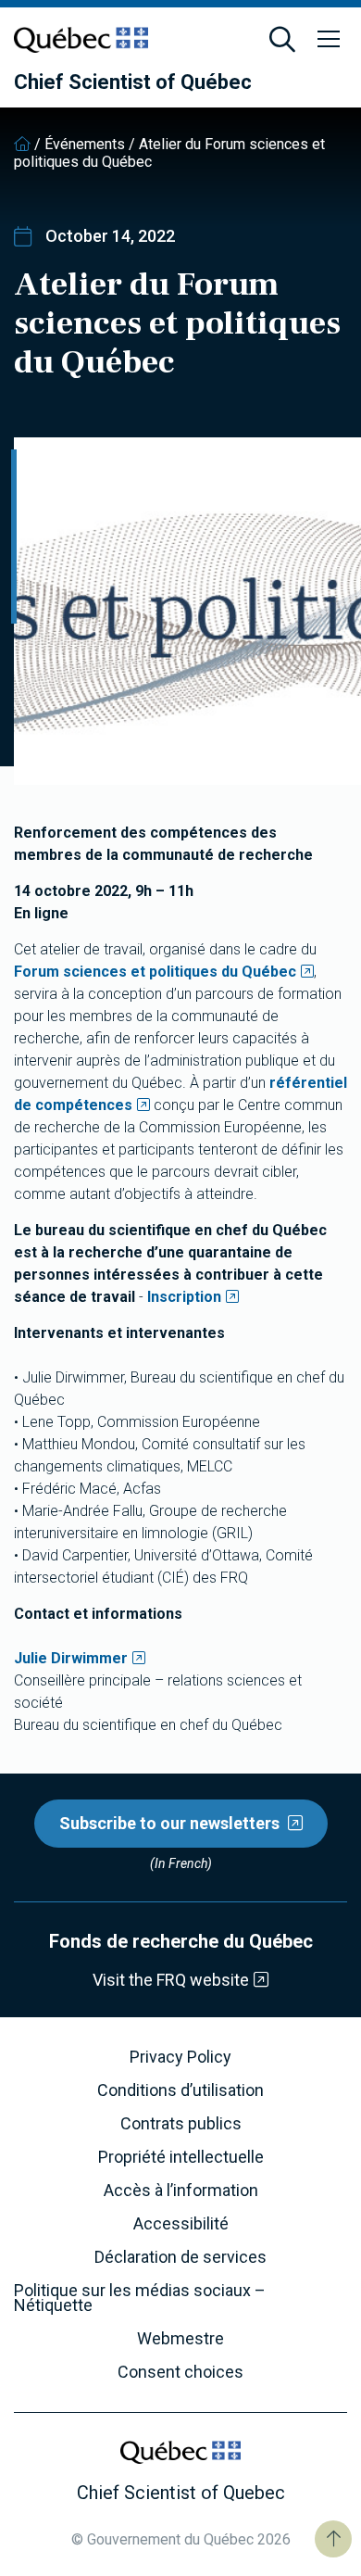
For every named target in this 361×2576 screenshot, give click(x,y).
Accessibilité (181, 2224)
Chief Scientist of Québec (133, 82)
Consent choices (180, 2372)
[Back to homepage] (22, 144)
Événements (85, 144)
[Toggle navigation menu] (329, 40)
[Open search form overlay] (282, 40)
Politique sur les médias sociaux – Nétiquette (140, 2298)
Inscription (184, 1297)
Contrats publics (181, 2124)
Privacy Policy (180, 2057)
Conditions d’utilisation (180, 2090)
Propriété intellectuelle (181, 2157)
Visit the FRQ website (171, 1980)
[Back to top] (333, 2539)
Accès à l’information (181, 2191)
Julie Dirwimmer (71, 1658)
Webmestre (180, 2339)
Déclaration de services (180, 2257)
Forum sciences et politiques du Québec (155, 972)
